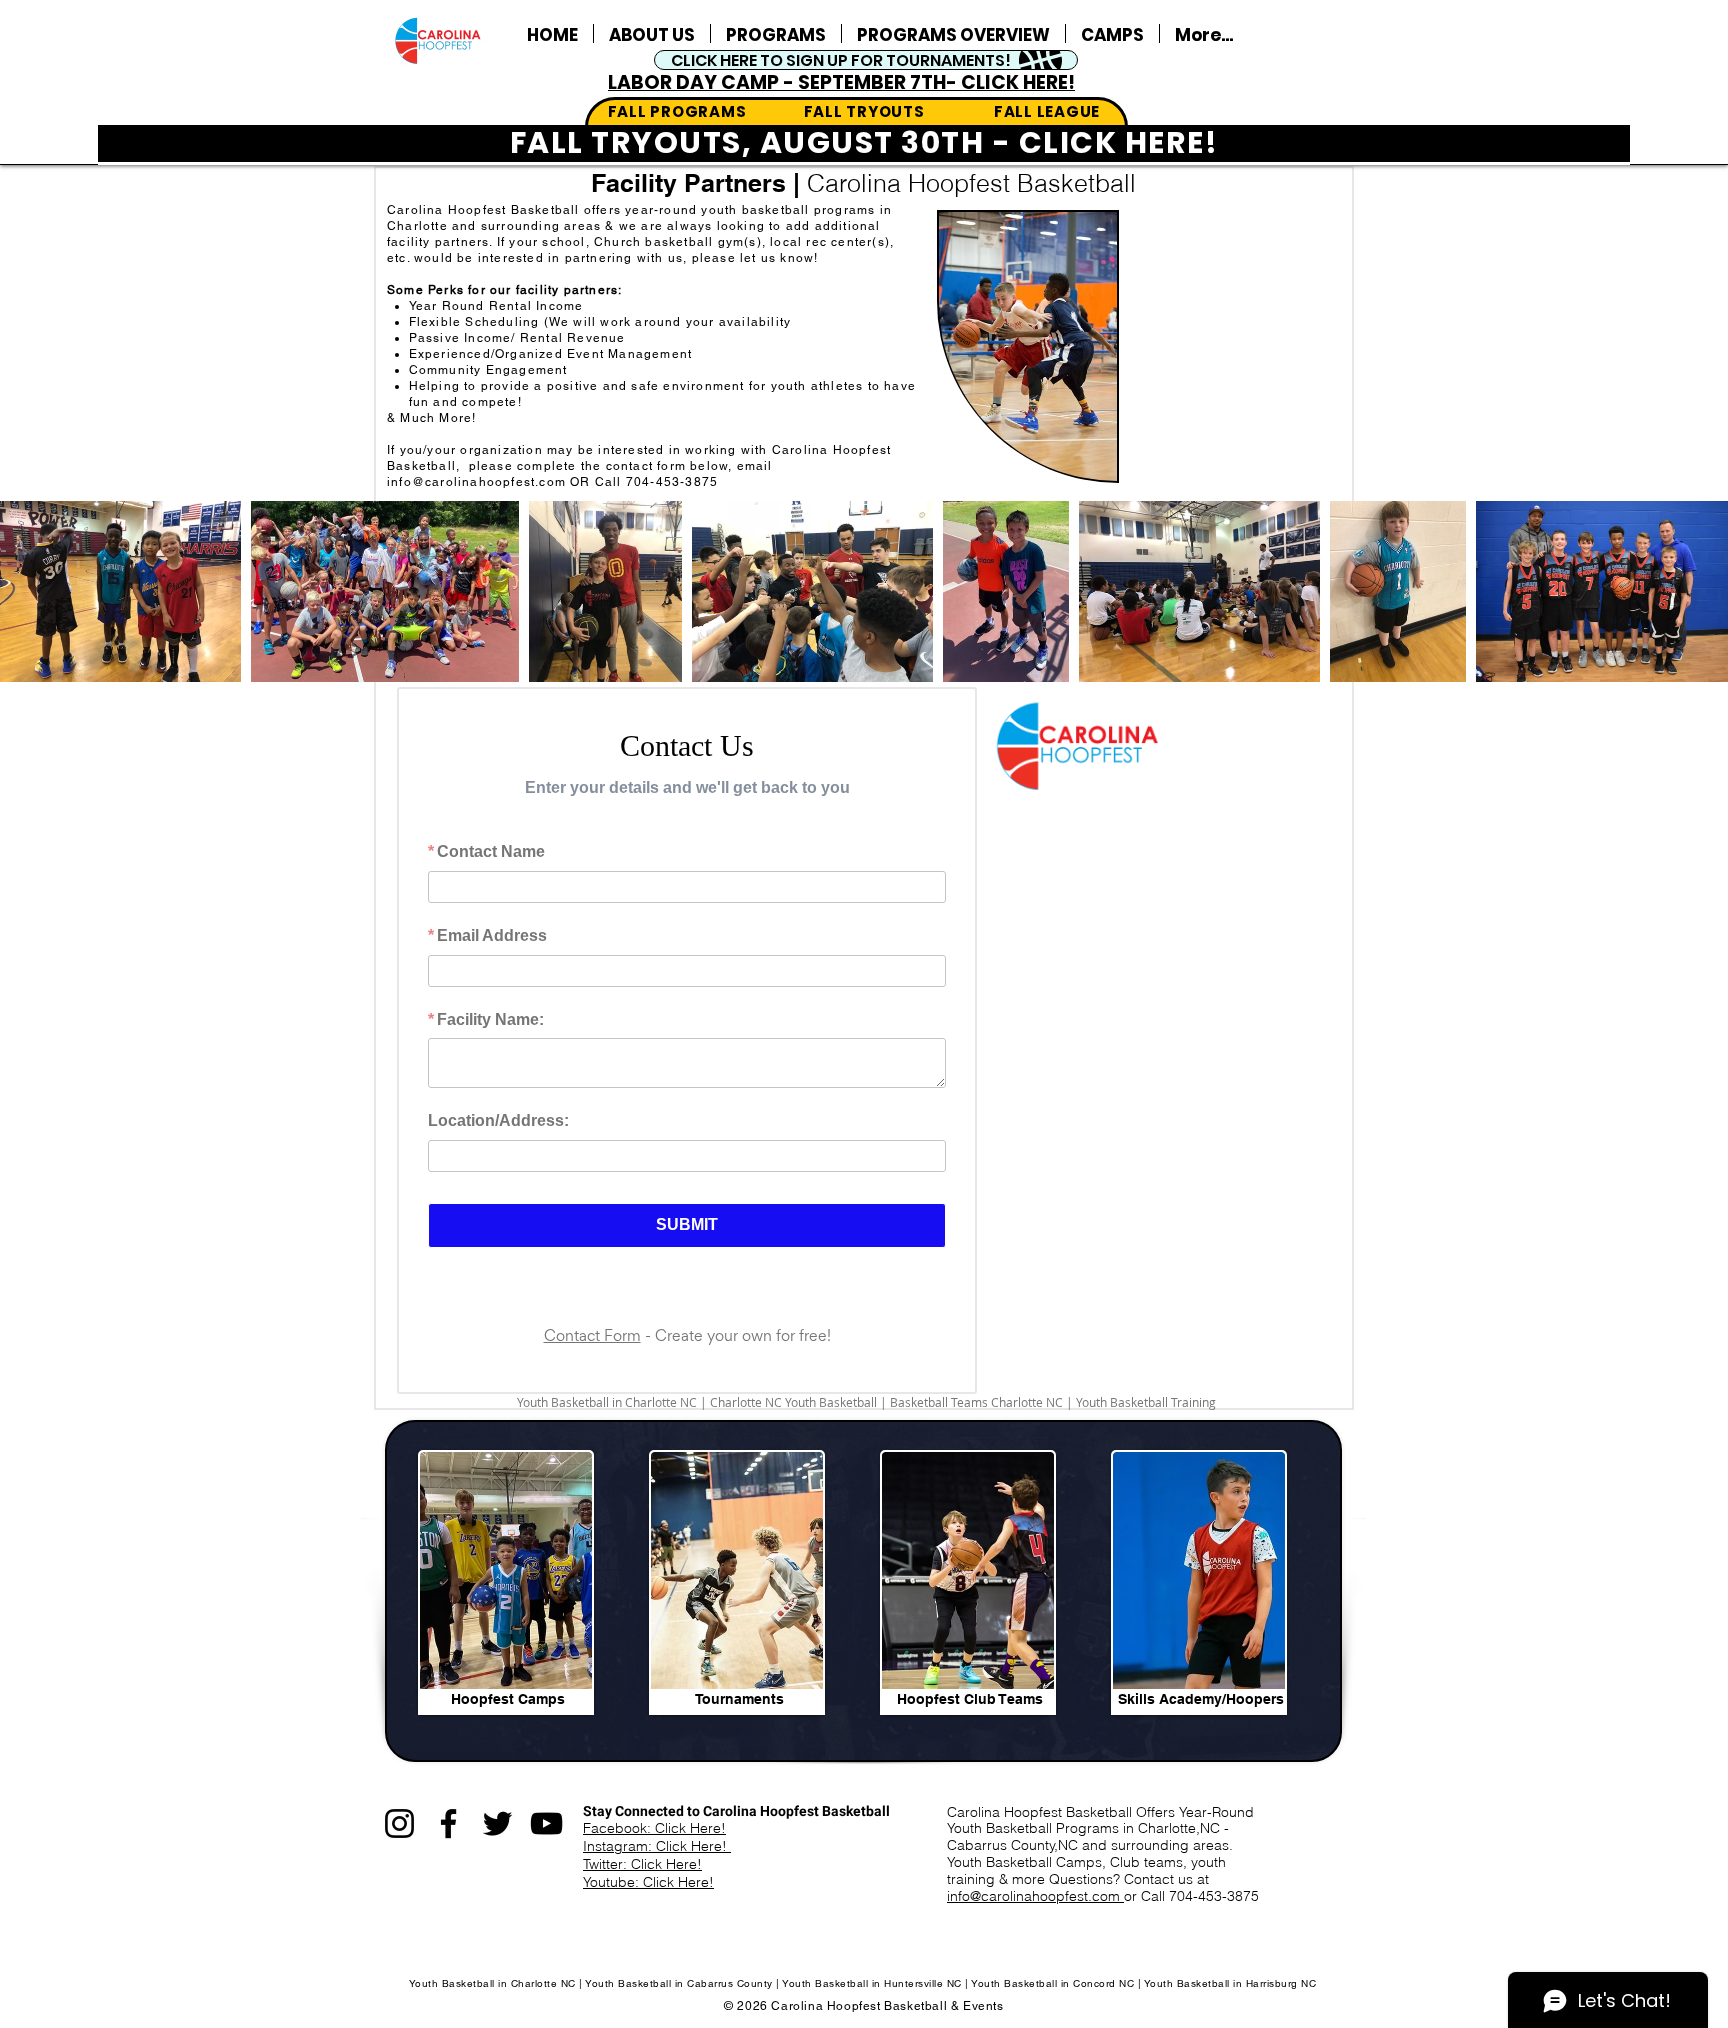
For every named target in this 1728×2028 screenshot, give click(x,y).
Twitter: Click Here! (642, 1879)
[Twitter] (497, 1838)
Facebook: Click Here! (654, 1843)
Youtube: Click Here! (648, 1897)
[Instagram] (399, 1838)
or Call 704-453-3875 (1191, 1911)
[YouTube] (546, 1838)
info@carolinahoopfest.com (476, 482)
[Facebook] (448, 1838)
